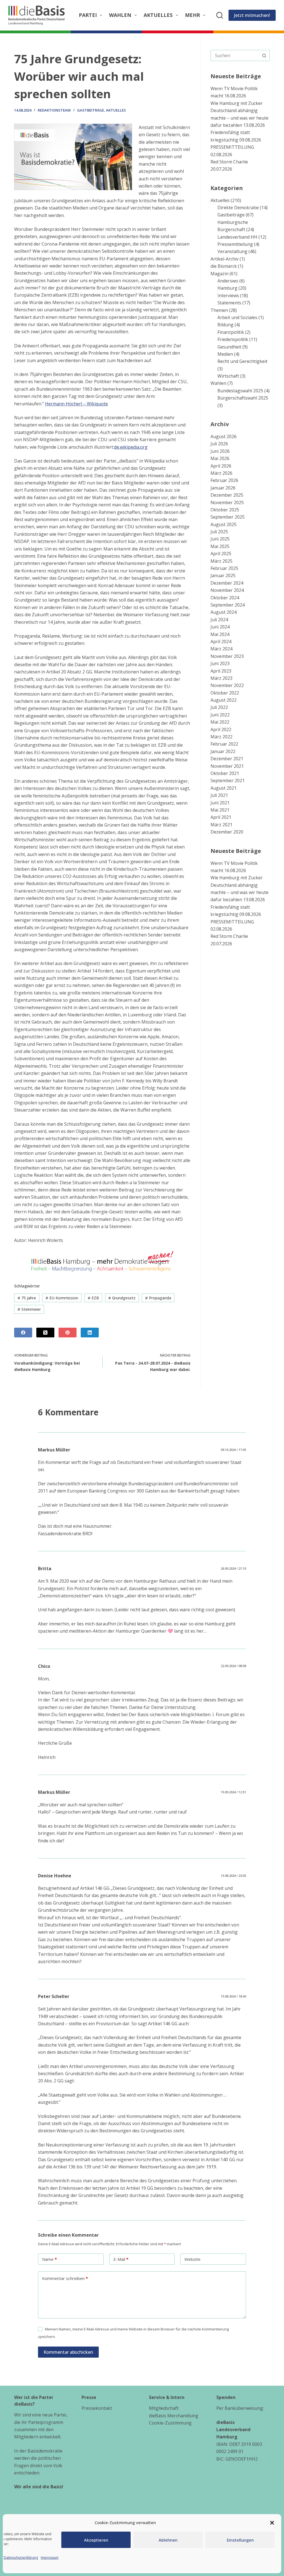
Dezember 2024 (227, 583)
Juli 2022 (219, 707)
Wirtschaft (228, 376)
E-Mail (121, 2259)
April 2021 (221, 817)
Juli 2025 (219, 532)
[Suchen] (220, 15)
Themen (219, 310)
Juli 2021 (219, 795)
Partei (88, 15)
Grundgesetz (122, 1298)
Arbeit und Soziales (237, 317)
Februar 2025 (224, 568)
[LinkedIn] (90, 1333)
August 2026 (224, 436)
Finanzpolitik (231, 332)
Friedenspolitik (233, 339)
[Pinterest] (68, 1333)
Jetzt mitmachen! (252, 15)
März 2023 (221, 678)
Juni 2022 (220, 715)
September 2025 (228, 517)
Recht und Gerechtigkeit (242, 361)
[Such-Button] (264, 55)
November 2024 (227, 590)
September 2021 (228, 781)
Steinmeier (29, 1309)
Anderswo (228, 281)
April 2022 (221, 729)
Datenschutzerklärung (21, 2558)
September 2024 (228, 605)
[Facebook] (23, 1333)
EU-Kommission (62, 1298)
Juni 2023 (220, 663)
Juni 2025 (220, 539)
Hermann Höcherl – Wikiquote (76, 404)
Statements (229, 303)
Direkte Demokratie (238, 208)
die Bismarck (224, 266)
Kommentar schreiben (65, 2278)
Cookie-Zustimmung (170, 2423)
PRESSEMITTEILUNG (232, 147)
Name (50, 2259)
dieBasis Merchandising (174, 2416)
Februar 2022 (224, 744)
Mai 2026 (220, 458)
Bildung (225, 325)
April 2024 (221, 642)
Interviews (228, 296)
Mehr (192, 15)
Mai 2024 (220, 634)
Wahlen (120, 15)
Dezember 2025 (227, 495)
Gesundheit (229, 347)
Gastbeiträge (91, 110)
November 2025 (227, 502)
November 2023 (227, 656)
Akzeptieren (96, 2540)
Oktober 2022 (225, 693)
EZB (93, 1298)
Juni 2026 (220, 451)
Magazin (220, 274)
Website (192, 2259)
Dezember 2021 (227, 759)
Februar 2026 (224, 480)
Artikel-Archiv (225, 259)
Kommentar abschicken (68, 2352)
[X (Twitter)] (45, 1333)
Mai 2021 (220, 810)
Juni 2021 (220, 803)
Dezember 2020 (227, 832)
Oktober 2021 (225, 773)
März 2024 (221, 649)
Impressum (50, 2558)
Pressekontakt (97, 2408)
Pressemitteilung (235, 244)
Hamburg (227, 288)
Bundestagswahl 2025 (240, 391)
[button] (272, 2523)
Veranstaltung (232, 251)
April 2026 (221, 466)
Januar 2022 (223, 751)
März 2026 (221, 473)
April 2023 (221, 671)
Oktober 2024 (225, 598)
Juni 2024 (220, 627)
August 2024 (224, 612)
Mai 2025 (220, 546)
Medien (225, 354)
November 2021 (227, 766)
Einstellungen (240, 2540)
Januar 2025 (223, 575)
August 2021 (224, 788)
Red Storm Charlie (229, 162)
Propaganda (158, 1298)
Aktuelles (158, 15)
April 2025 (221, 554)
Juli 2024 (219, 620)
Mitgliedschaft (164, 2408)
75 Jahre (27, 1298)
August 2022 (224, 700)
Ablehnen (168, 2540)
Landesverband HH (237, 237)
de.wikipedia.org (131, 447)
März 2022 (221, 737)
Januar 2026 (223, 488)
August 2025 (224, 524)
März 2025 (221, 561)
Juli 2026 (219, 444)
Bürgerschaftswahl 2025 (243, 398)
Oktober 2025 (225, 510)
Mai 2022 (220, 722)
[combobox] (235, 55)
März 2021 (221, 825)
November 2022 (227, 685)
